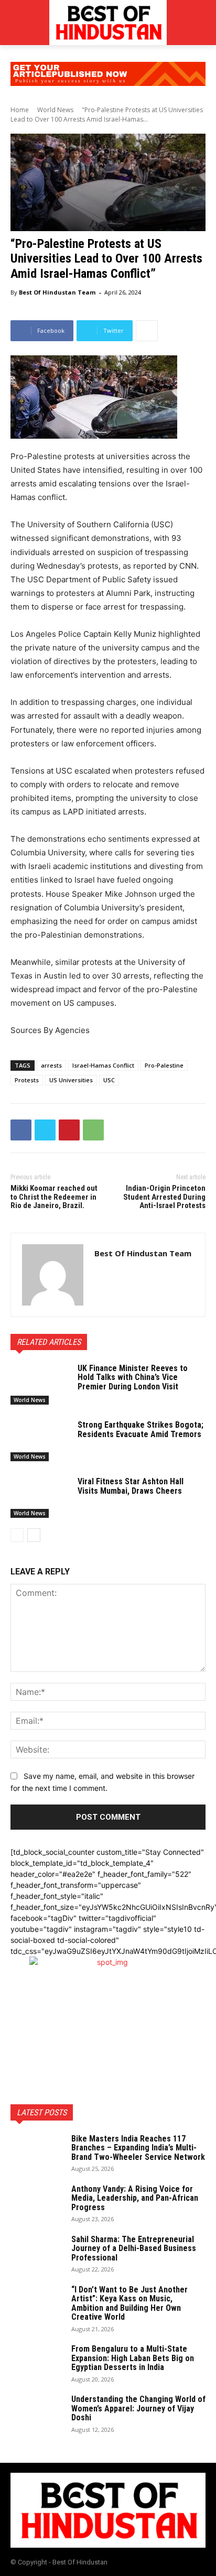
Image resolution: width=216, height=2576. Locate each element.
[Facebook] (21, 1130)
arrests (51, 1065)
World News (55, 110)
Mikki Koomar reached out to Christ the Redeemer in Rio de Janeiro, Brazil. (54, 1197)
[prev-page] (17, 1535)
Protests (27, 1080)
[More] (147, 331)
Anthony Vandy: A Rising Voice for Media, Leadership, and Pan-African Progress (135, 2198)
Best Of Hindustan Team (57, 292)
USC (109, 1080)
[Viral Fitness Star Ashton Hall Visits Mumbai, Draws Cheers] (40, 1497)
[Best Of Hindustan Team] (53, 1275)
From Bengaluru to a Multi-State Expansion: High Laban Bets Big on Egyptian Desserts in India (133, 2358)
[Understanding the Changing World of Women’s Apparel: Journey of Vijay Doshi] (37, 2413)
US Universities (71, 1080)
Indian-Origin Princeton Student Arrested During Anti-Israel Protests (164, 1197)
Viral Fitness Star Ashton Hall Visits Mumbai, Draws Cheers (131, 1486)
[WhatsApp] (93, 1130)
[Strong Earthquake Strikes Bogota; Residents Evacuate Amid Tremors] (40, 1441)
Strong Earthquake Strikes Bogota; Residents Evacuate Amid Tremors (141, 1430)
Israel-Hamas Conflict (103, 1065)
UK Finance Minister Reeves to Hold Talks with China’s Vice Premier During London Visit (133, 1377)
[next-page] (34, 1535)
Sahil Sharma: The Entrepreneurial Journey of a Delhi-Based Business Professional (134, 2248)
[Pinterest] (69, 1130)
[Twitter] (45, 1130)
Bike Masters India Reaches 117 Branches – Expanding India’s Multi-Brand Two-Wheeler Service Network (138, 2148)
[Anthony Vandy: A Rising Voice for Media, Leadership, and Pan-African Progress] (37, 2203)
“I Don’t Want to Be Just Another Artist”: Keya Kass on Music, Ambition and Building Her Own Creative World (129, 2303)
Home (20, 110)
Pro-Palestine (164, 1065)
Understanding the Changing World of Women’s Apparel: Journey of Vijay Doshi (138, 2408)
